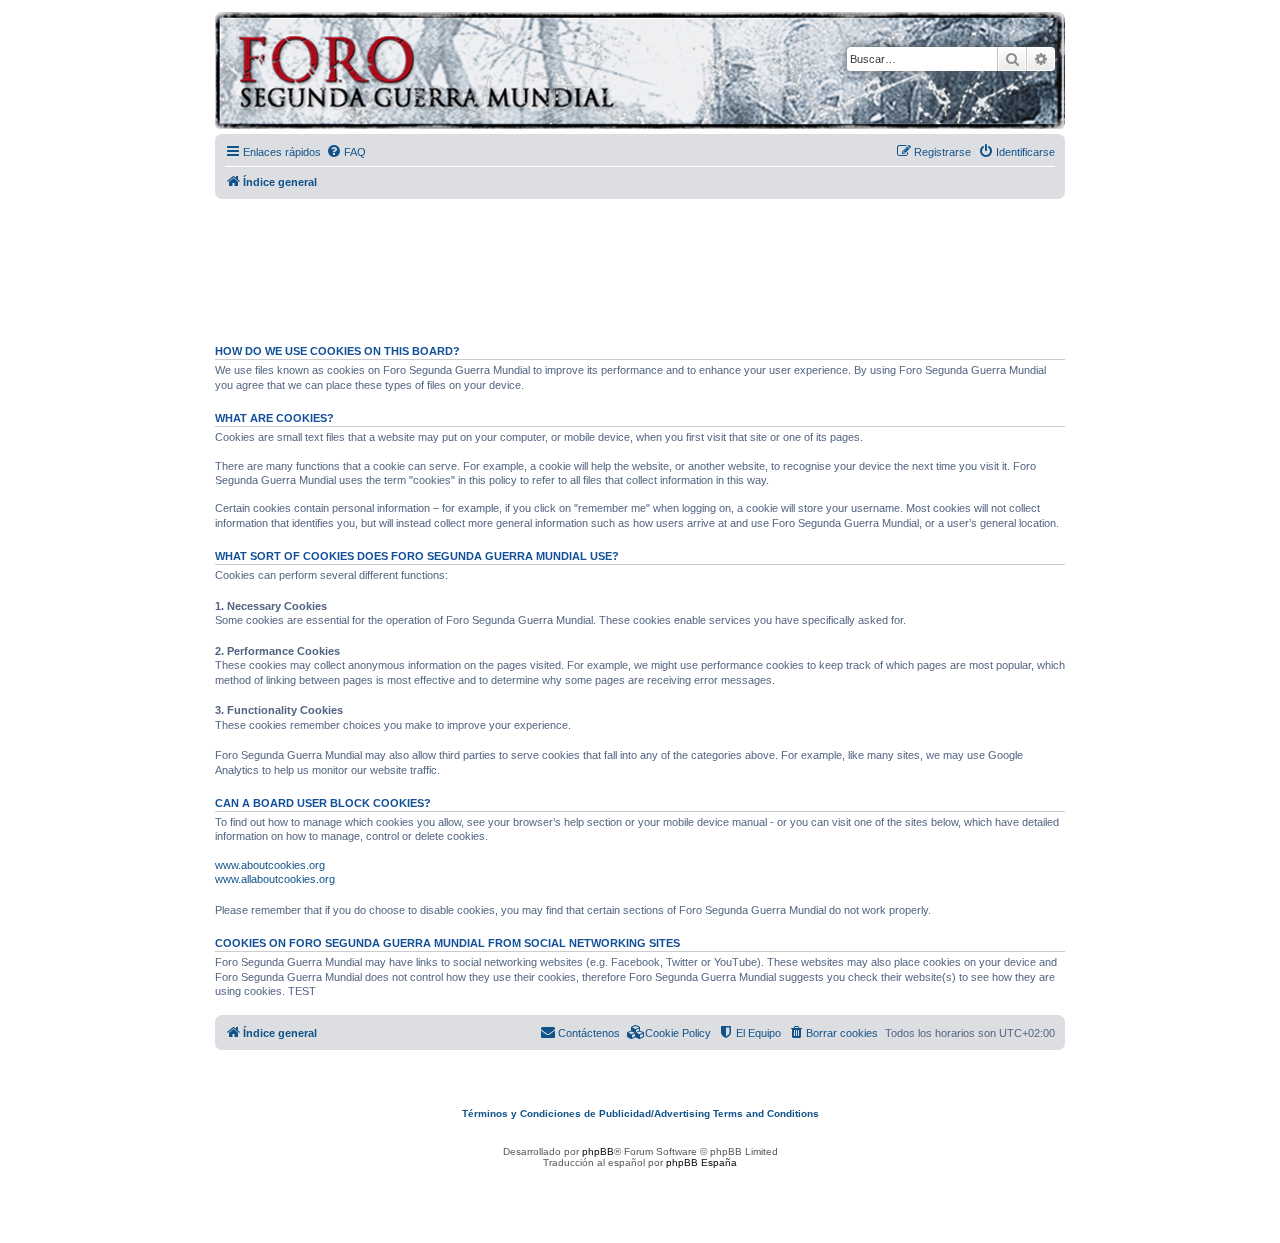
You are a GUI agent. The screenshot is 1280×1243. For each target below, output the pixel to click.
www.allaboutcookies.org (275, 879)
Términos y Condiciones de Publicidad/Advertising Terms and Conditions (640, 1113)
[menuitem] (346, 152)
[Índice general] (504, 73)
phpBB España (701, 1162)
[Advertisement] (640, 263)
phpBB (598, 1151)
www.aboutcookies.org (270, 865)
